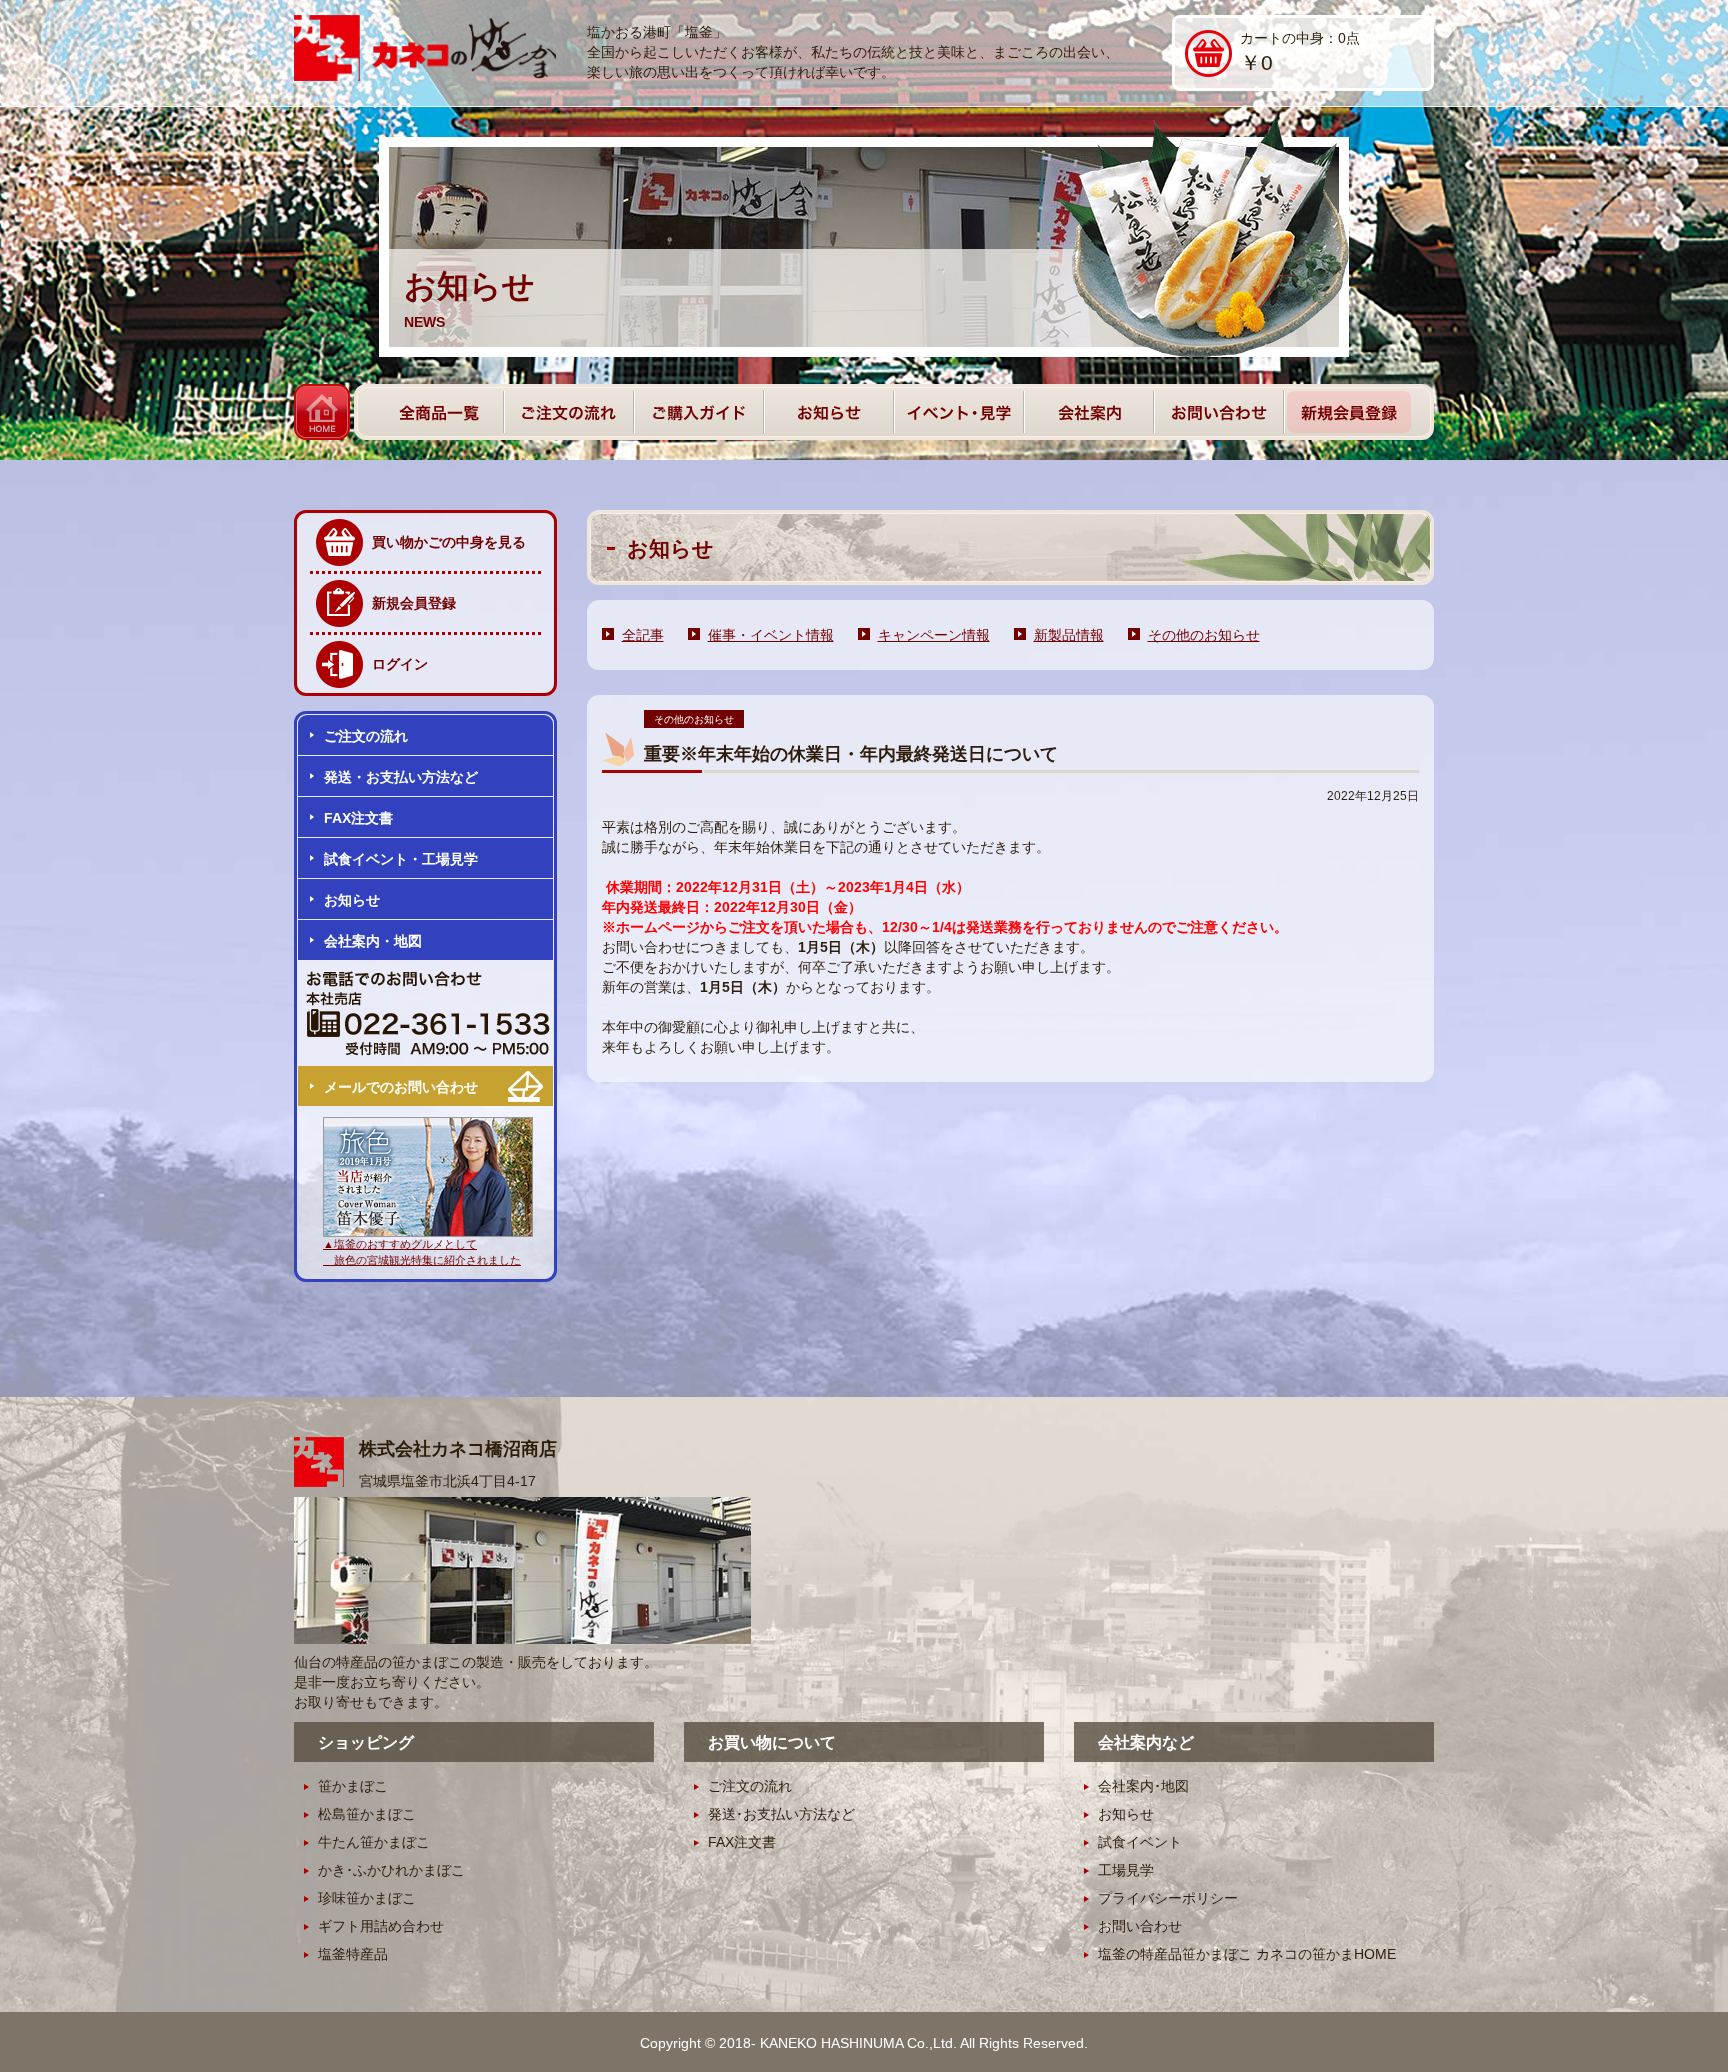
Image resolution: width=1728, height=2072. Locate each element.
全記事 (643, 635)
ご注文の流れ (366, 736)
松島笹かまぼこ (367, 1814)
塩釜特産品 (353, 1954)
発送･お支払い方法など (781, 1814)
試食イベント (1140, 1842)
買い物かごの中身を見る (449, 542)
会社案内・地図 (373, 941)
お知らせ (352, 900)
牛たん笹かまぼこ (374, 1842)
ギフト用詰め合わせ (381, 1926)
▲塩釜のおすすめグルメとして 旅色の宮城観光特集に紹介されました (422, 1251)
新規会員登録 (414, 603)
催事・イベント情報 (771, 635)
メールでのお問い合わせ (401, 1087)
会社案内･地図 (1143, 1786)
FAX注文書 (358, 818)
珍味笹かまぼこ (367, 1898)
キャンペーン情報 (934, 635)
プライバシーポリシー (1168, 1898)
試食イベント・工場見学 (401, 859)
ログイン (400, 664)
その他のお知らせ (1204, 635)
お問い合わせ (1140, 1926)
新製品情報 (1069, 635)
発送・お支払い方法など (401, 777)
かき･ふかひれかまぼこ (391, 1870)
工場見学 (1126, 1870)
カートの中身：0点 (1300, 52)
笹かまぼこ (353, 1786)
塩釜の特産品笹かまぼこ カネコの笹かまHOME (1247, 1954)
